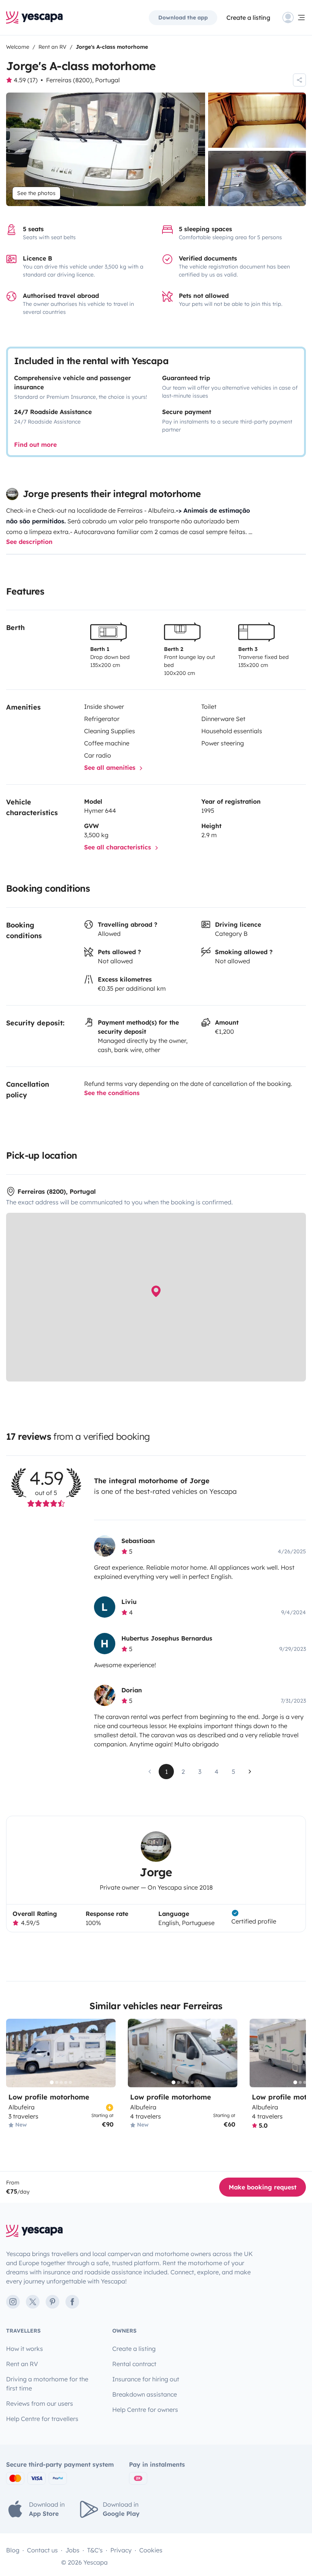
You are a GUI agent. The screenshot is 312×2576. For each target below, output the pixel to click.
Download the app (183, 18)
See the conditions (112, 1093)
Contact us (42, 2550)
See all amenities (111, 768)
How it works (25, 2349)
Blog (13, 2550)
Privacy (121, 2550)
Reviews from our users (40, 2403)
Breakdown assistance (145, 2394)
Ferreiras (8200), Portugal (83, 80)
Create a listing (248, 18)
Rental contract (134, 2364)
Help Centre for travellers (42, 2419)
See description (29, 542)
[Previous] (15, 2053)
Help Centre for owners (145, 2410)
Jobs (72, 2550)
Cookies (151, 2550)
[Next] (107, 2053)
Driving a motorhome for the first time (47, 2384)
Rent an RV (22, 2364)
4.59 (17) (26, 80)
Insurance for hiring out (146, 2379)
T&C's (95, 2550)
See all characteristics (119, 847)
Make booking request (263, 2187)
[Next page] (250, 1772)
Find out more (35, 445)
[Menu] (294, 18)
